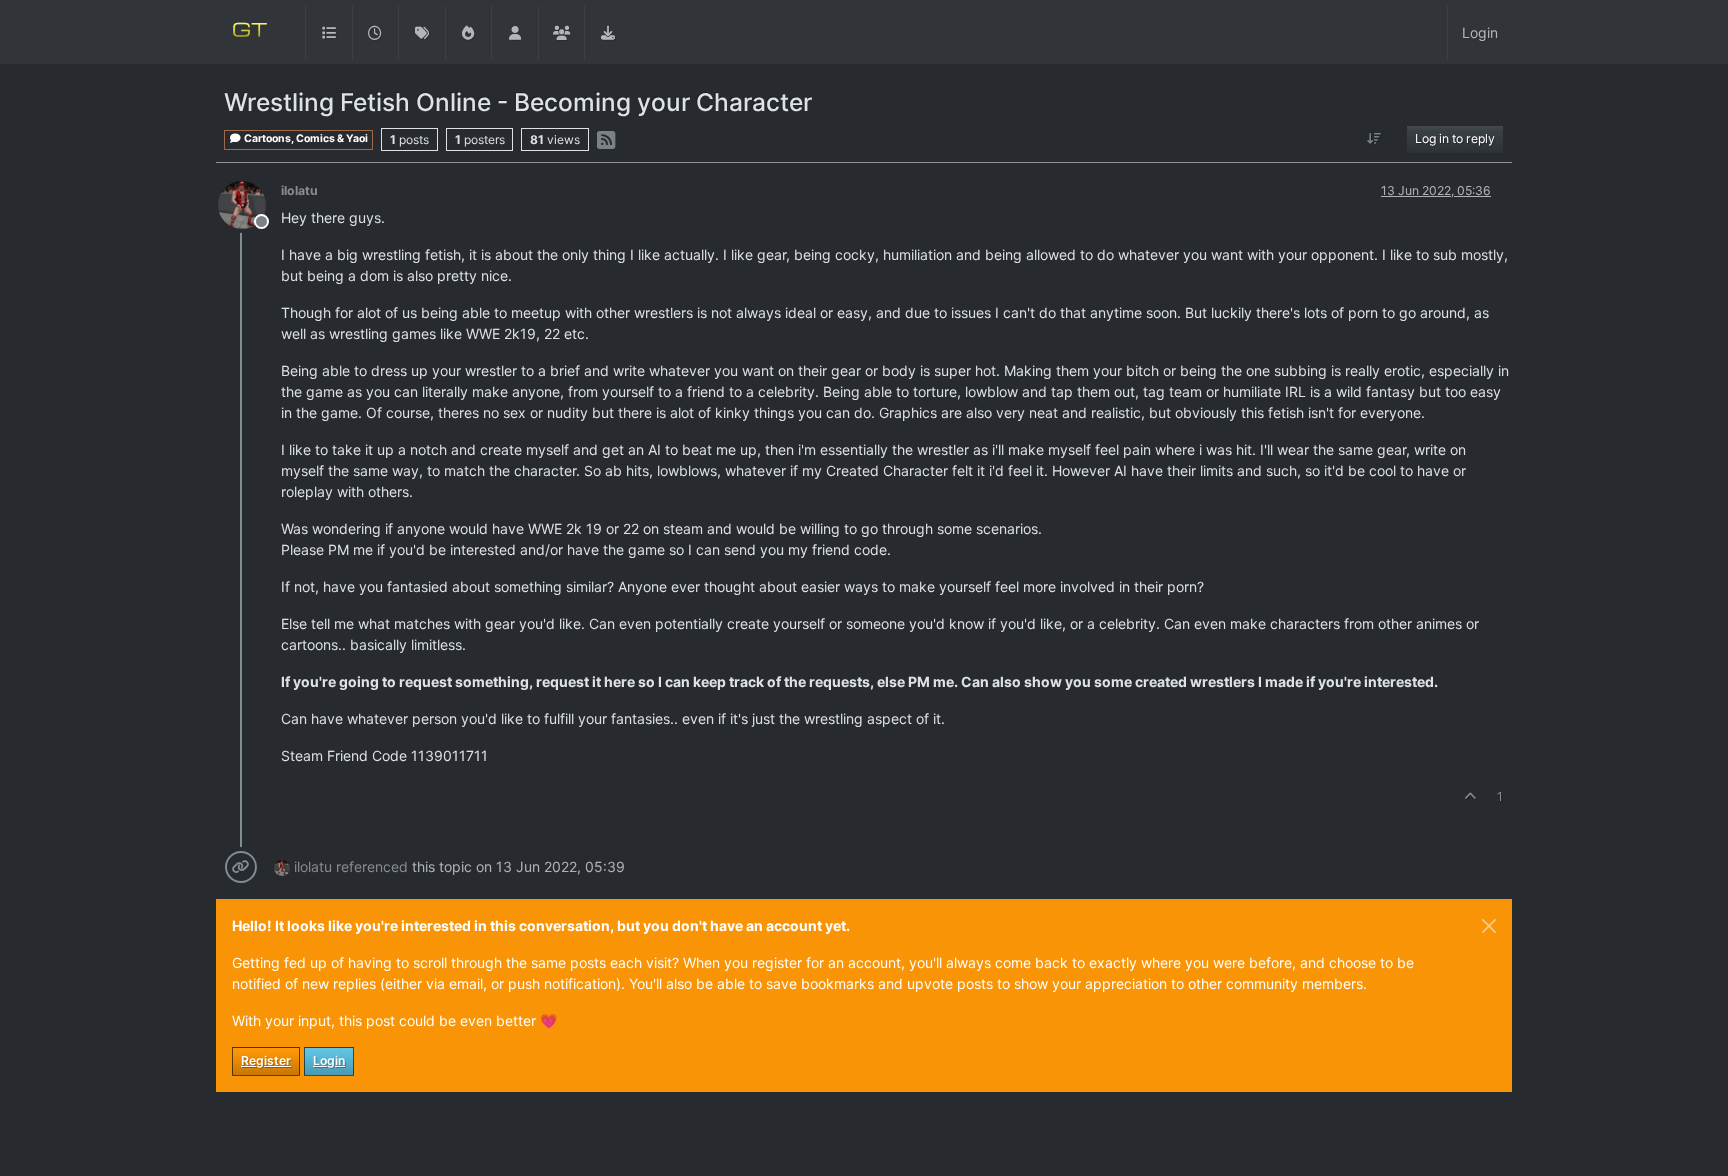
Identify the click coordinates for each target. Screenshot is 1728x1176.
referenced (372, 866)
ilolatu (299, 190)
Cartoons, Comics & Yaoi (305, 138)
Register (266, 1060)
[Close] (1489, 926)
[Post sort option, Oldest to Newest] (1374, 139)
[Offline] (249, 203)
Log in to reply (1455, 138)
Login (329, 1060)
